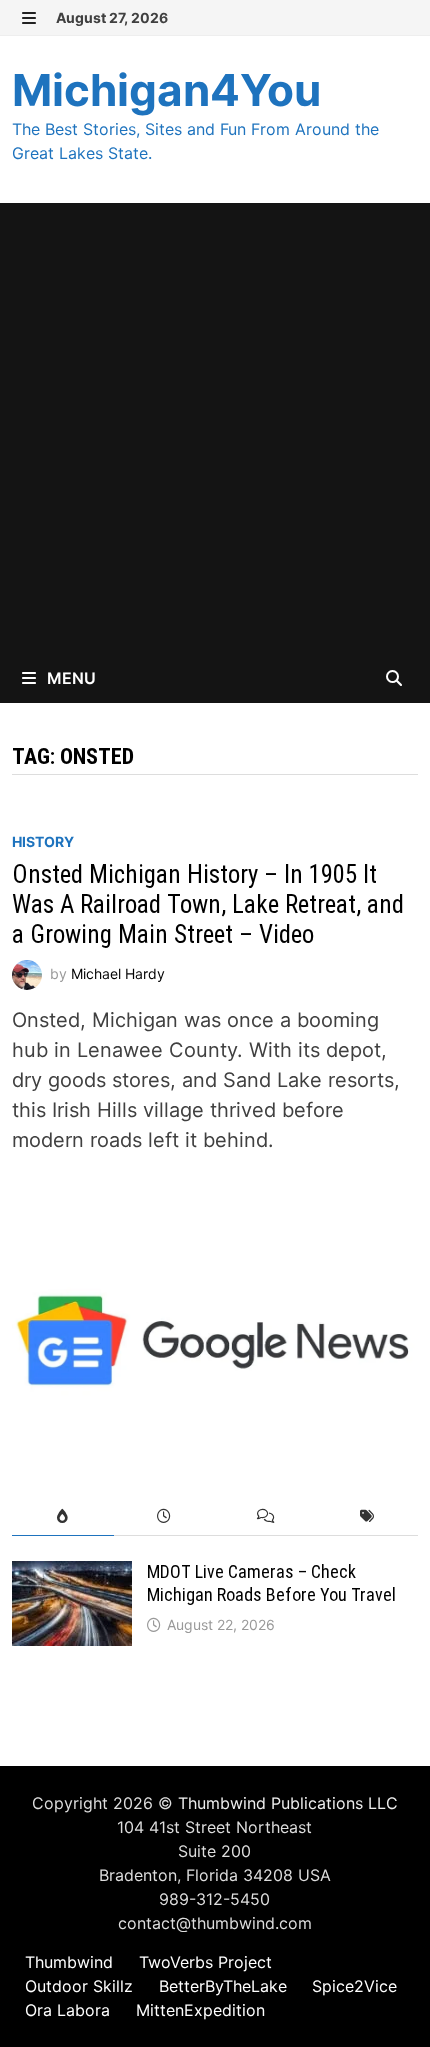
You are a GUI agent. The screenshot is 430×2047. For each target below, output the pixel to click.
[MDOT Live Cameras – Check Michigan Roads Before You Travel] (72, 1576)
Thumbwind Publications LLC (288, 1803)
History (43, 841)
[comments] (265, 1516)
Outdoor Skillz (79, 1986)
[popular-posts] (62, 1516)
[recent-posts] (164, 1516)
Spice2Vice (354, 1986)
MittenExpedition (200, 2010)
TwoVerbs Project (205, 1962)
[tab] (62, 1516)
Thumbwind (69, 1962)
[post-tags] (366, 1516)
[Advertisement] (215, 428)
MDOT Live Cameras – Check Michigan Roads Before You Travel (271, 1583)
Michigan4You (166, 90)
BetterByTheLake (223, 1986)
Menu (69, 678)
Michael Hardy (118, 973)
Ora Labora (67, 2010)
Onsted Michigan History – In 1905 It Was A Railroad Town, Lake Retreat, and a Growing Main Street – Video (208, 904)
